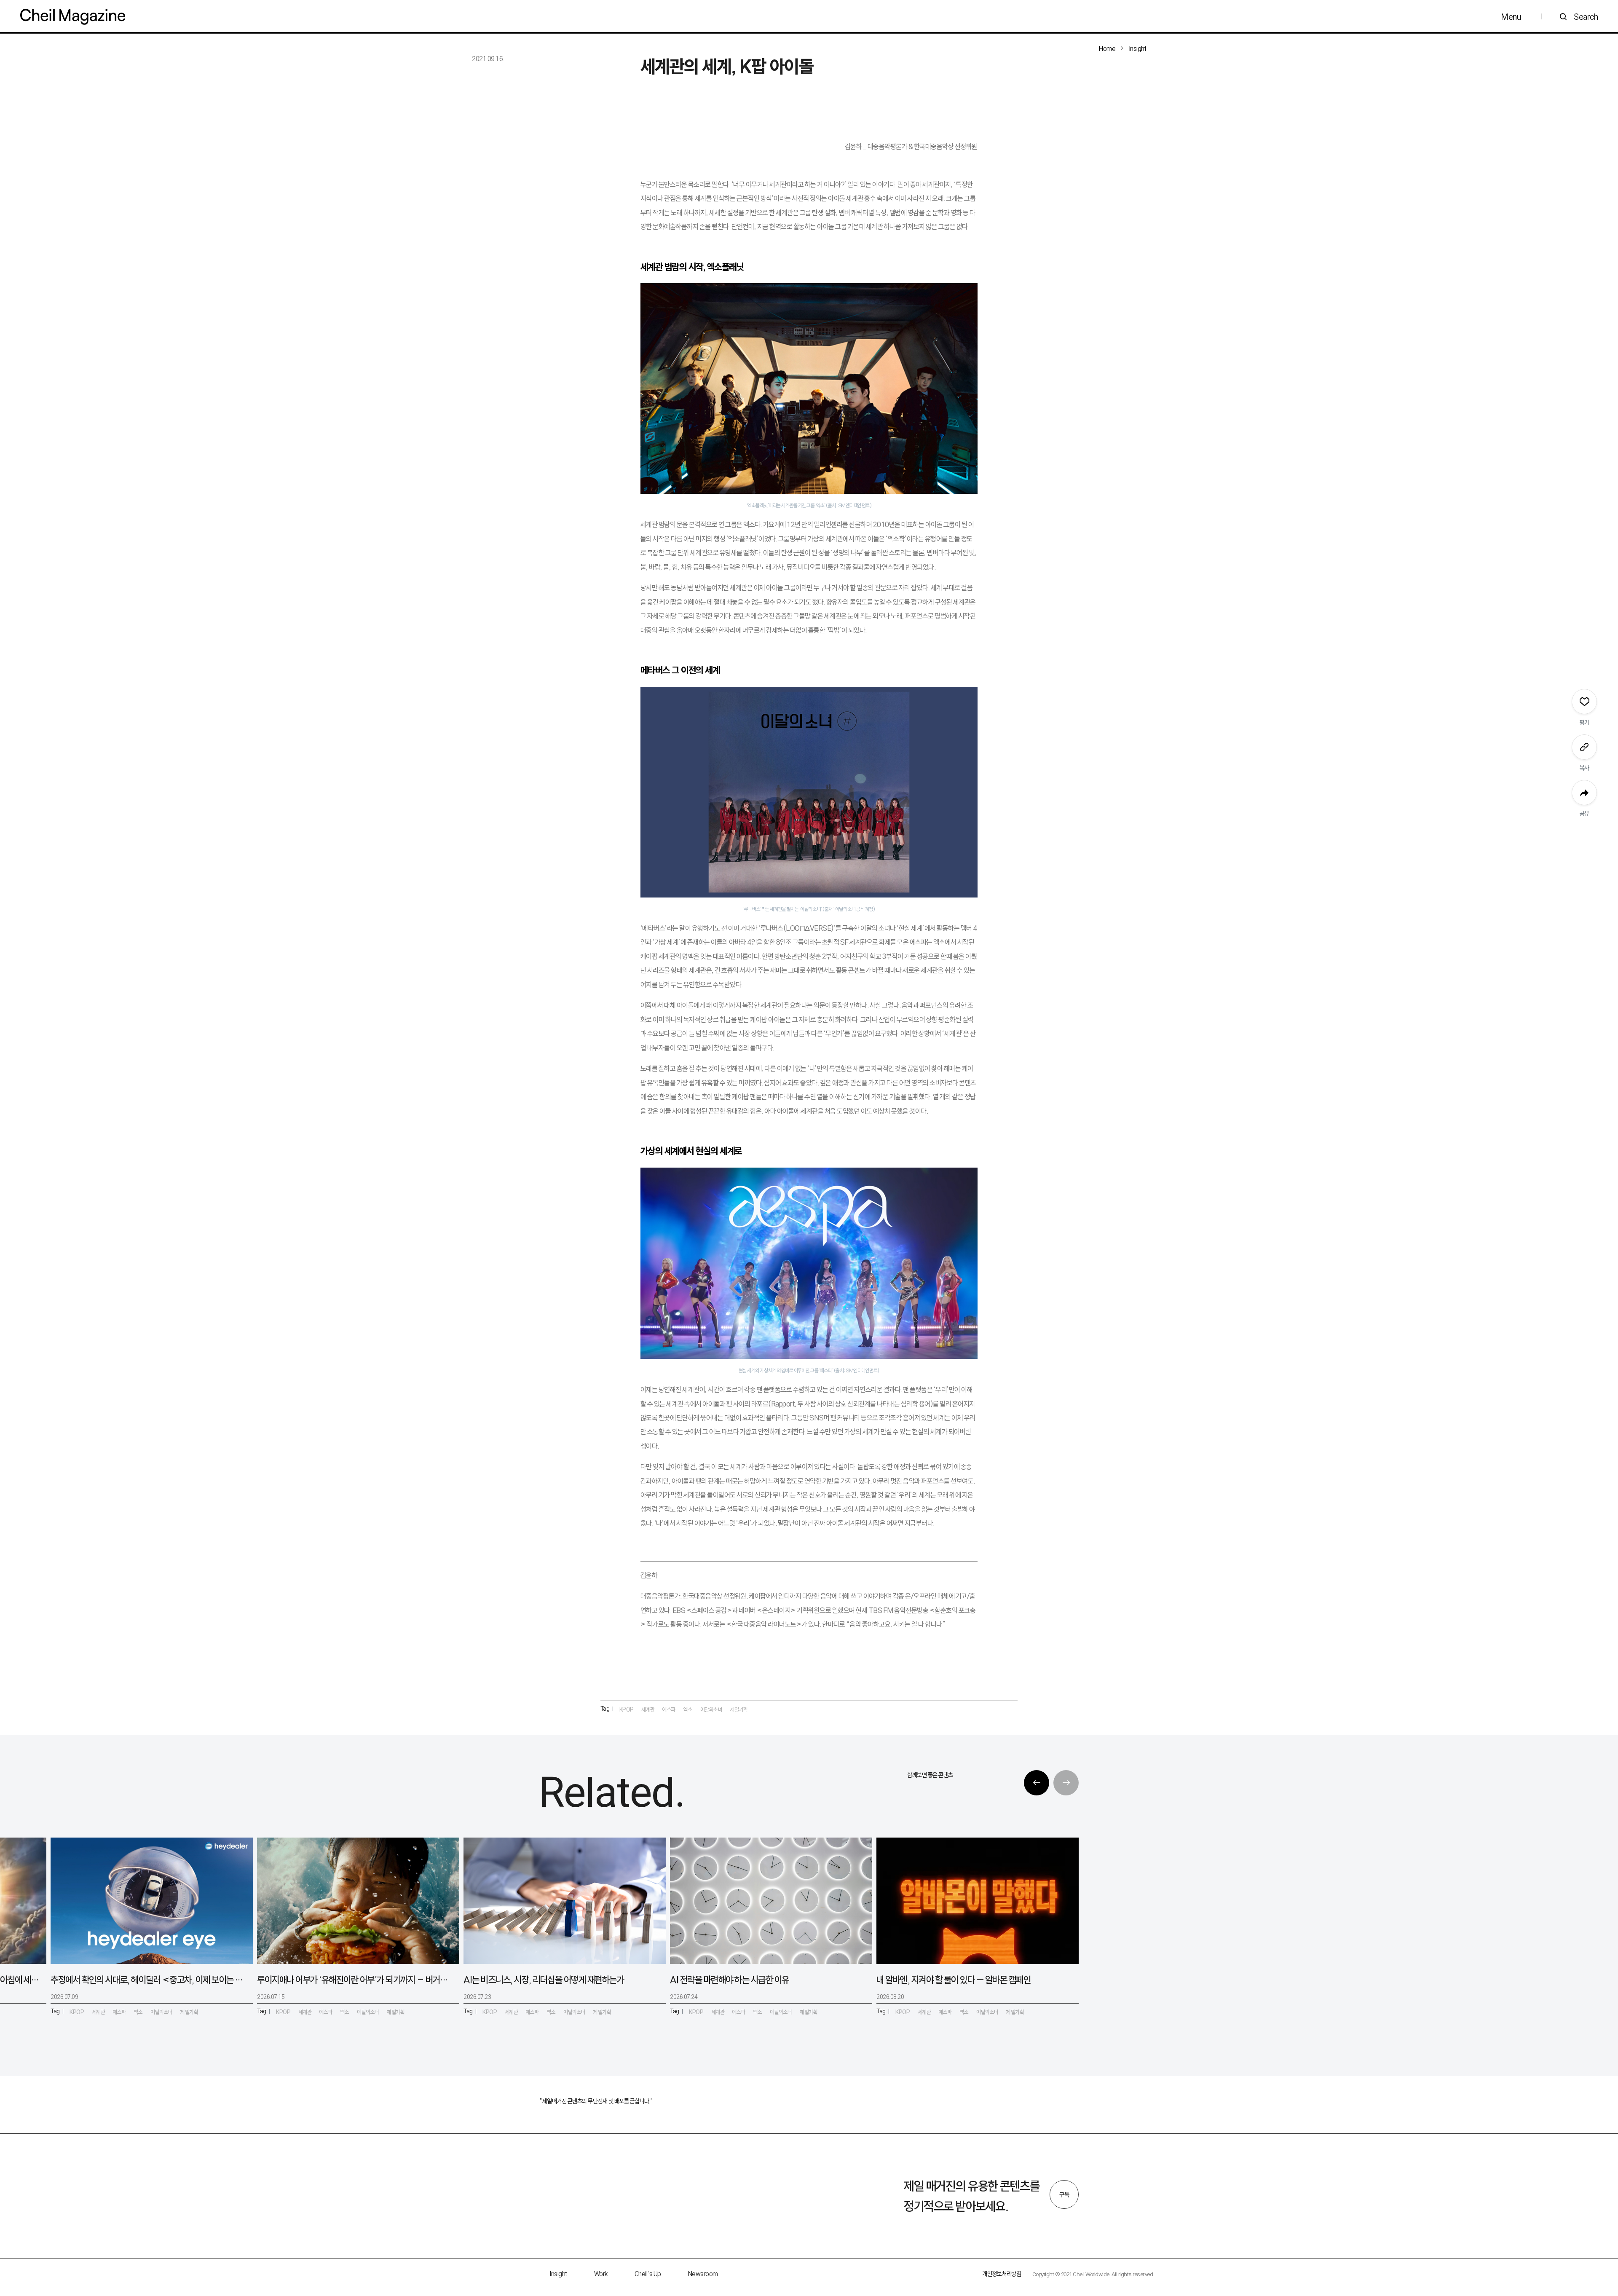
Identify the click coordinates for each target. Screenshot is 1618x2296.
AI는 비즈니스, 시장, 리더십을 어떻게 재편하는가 (544, 1980)
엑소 (688, 1709)
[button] (1037, 1783)
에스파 (669, 1709)
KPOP (627, 1709)
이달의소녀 (711, 1709)
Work (601, 2274)
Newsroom (703, 2274)
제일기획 (739, 1709)
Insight (1138, 49)
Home (1107, 49)
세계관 (648, 1709)
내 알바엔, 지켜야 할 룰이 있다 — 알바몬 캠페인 (954, 1980)
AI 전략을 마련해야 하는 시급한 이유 (730, 1980)
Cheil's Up (648, 2274)
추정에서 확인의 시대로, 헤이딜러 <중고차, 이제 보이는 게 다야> (148, 1980)
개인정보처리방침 (1002, 2274)
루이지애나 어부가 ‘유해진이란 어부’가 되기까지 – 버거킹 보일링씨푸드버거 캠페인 (355, 1980)
